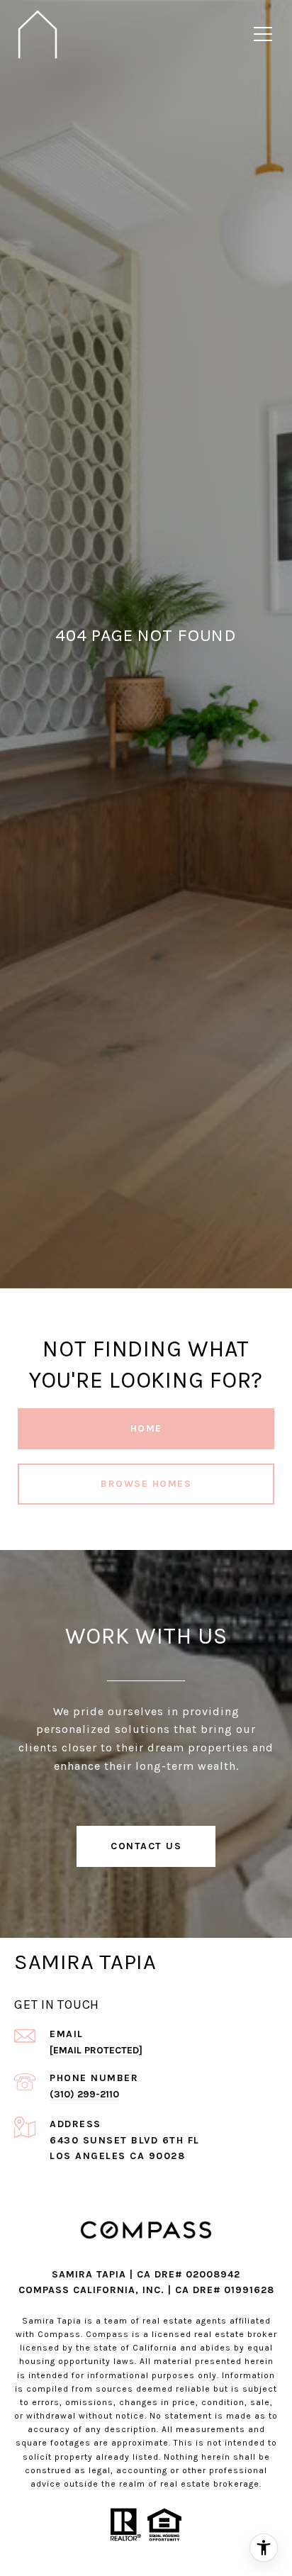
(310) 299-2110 (84, 2094)
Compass (107, 2334)
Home (146, 1428)
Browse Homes (146, 1484)
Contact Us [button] (146, 1846)
